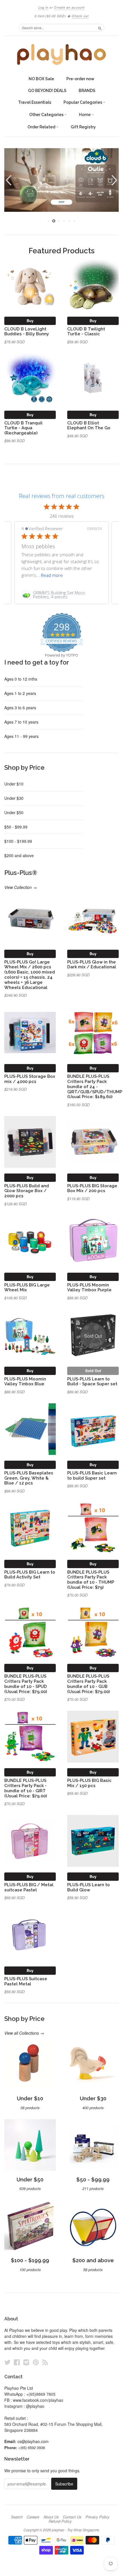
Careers (33, 2517)
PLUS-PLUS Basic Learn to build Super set (92, 1475)
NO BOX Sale (41, 79)
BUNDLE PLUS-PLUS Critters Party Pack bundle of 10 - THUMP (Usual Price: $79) (91, 1580)
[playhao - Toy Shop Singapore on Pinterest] (36, 2362)
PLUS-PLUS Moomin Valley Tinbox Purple (89, 1287)
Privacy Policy (98, 2517)
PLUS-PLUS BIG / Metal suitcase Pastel (29, 1887)
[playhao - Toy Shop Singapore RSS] (45, 2362)
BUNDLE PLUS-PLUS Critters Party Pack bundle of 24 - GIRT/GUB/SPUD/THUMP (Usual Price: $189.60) (95, 1086)
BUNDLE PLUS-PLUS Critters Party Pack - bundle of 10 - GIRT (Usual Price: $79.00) (26, 1788)
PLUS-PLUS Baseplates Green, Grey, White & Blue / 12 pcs (29, 1478)
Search (17, 2517)
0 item (50, 16)
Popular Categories (83, 102)
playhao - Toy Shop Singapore (75, 2530)
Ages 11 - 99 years (21, 736)
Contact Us (72, 2517)
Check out (80, 16)
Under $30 (14, 798)
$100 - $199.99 (18, 841)
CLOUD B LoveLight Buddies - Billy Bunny (27, 331)
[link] (61, 595)
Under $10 (14, 784)
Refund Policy (60, 2521)
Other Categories (47, 115)
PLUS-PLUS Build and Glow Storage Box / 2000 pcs (27, 1191)
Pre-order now (80, 79)
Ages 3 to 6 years (20, 708)
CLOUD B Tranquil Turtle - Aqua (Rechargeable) (23, 428)
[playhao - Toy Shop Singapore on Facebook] (17, 2362)
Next (115, 180)
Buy (30, 321)
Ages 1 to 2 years (20, 693)
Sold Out (93, 1371)
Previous (8, 180)
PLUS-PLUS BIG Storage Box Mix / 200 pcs (92, 1188)
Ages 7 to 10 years (21, 722)
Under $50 (14, 812)
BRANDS (87, 91)
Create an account (69, 7)
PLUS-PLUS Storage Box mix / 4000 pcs (30, 1079)
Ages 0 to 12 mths (21, 679)
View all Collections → (24, 2033)
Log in (43, 7)
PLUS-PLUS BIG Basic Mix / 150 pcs (89, 1783)
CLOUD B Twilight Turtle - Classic (86, 331)
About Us (51, 2517)
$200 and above (19, 855)
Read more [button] (52, 575)
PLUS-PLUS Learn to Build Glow (89, 1887)
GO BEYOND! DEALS (47, 91)
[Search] (100, 28)
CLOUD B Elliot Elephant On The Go (89, 425)
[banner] (61, 54)
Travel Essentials (35, 102)
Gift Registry (83, 127)
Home (85, 115)
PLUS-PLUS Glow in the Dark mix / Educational (92, 964)
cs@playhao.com (33, 2441)
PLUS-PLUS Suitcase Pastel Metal (26, 1981)
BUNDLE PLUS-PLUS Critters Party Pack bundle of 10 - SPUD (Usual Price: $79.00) (26, 1684)
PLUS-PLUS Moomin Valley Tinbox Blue (25, 1381)
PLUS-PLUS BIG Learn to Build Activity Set (30, 1575)
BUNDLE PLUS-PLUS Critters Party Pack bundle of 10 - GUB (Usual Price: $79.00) (89, 1684)
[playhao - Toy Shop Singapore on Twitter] (7, 2362)
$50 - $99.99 (16, 827)
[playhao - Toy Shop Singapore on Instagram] (26, 2362)
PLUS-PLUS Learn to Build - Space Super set (92, 1381)
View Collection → (21, 887)
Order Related (42, 127)
